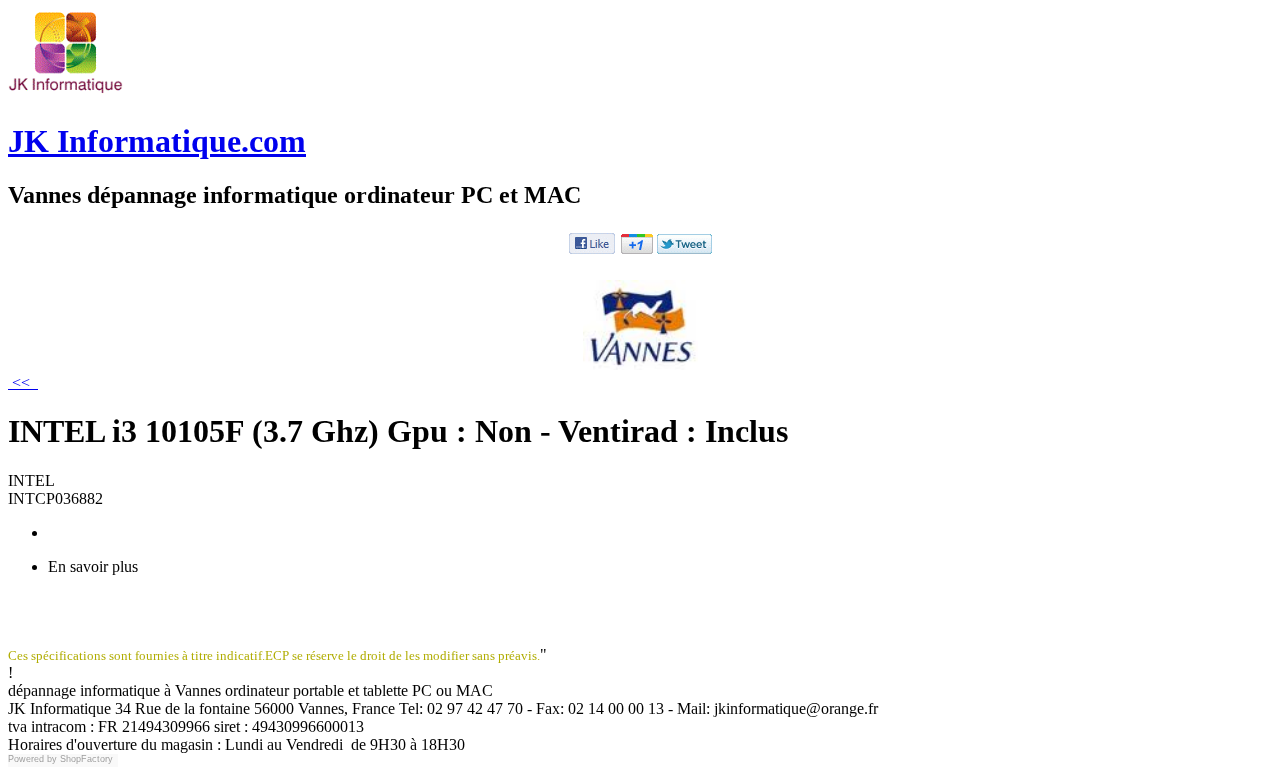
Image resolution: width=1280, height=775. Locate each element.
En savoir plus (93, 566)
